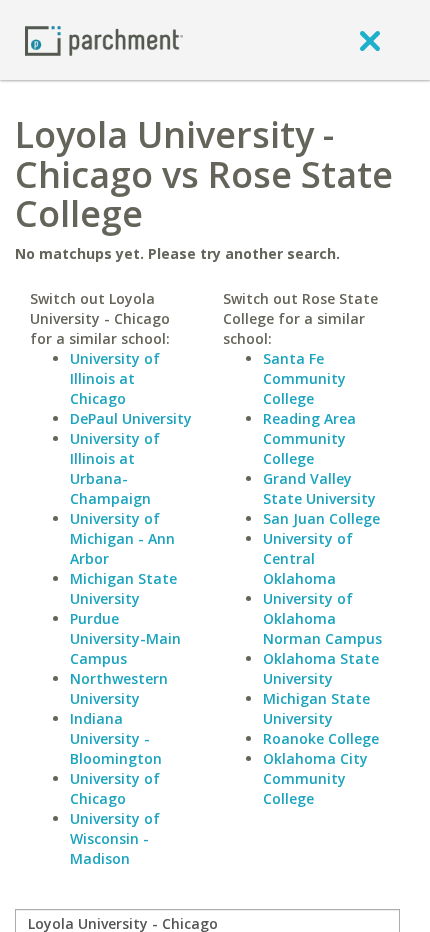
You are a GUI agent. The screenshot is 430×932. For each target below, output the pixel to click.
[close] (370, 40)
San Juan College (321, 518)
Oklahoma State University (321, 668)
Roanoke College (321, 738)
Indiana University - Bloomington (116, 738)
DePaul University (131, 418)
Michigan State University (123, 588)
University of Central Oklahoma (308, 558)
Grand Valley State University (319, 488)
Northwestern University (119, 688)
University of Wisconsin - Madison (115, 838)
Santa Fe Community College (304, 378)
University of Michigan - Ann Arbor (122, 538)
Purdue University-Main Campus (125, 638)
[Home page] (104, 39)
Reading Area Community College (309, 438)
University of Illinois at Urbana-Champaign (115, 468)
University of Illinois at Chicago (115, 378)
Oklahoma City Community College (315, 778)
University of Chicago (115, 788)
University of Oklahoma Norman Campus (322, 618)
